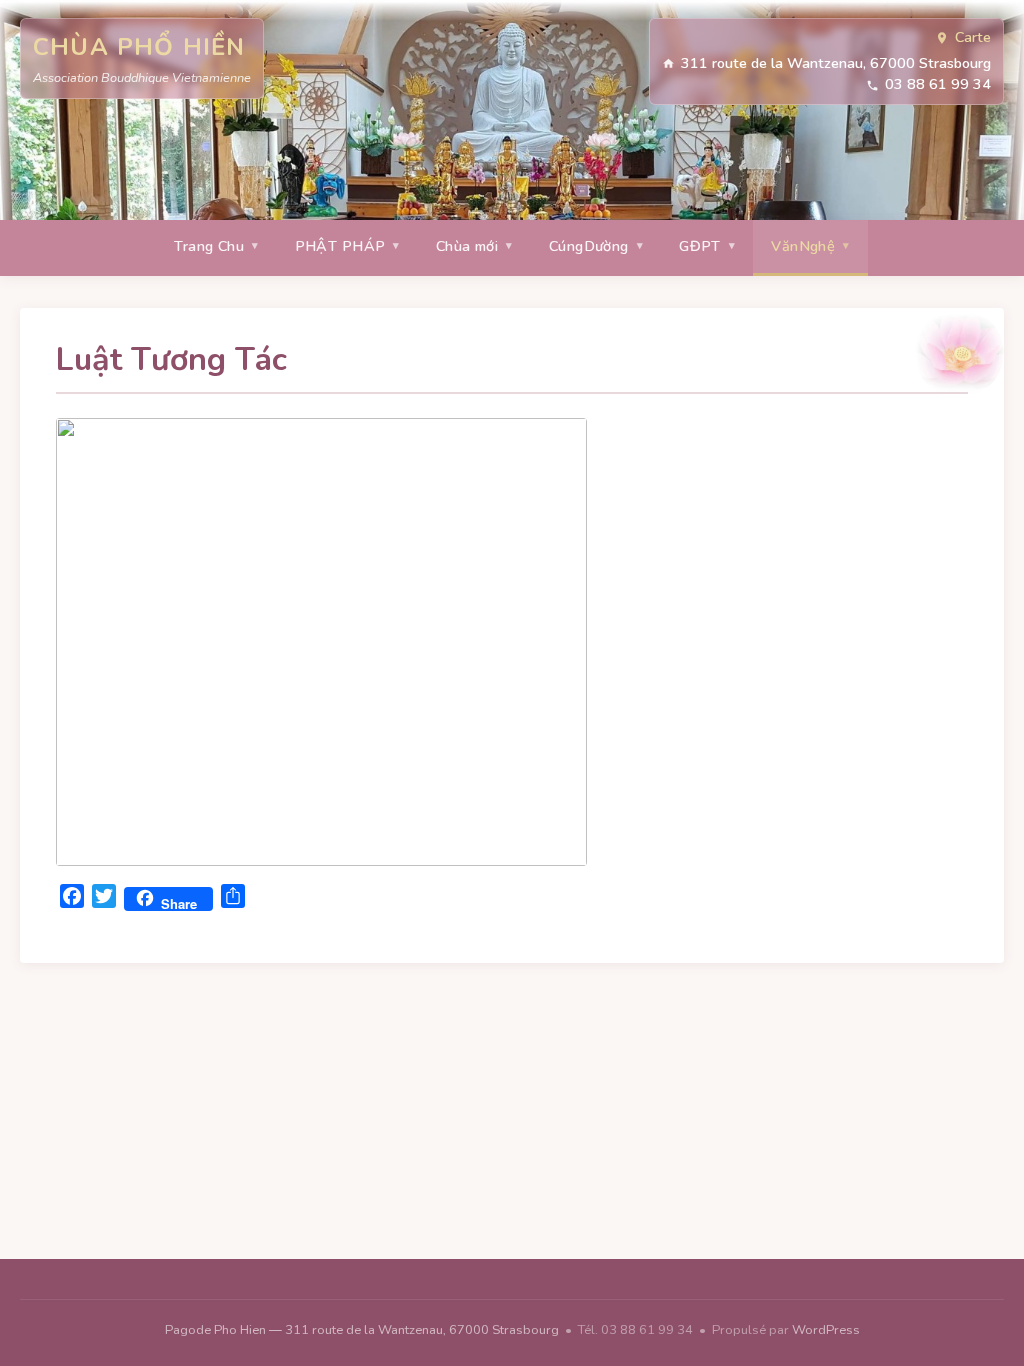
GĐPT (700, 246)
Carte (973, 37)
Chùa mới (467, 246)
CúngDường (589, 246)
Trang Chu (209, 246)
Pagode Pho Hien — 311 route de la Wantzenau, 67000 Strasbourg (363, 1330)
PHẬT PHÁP (340, 246)
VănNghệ (803, 246)
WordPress (826, 1330)
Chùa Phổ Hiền (139, 47)
